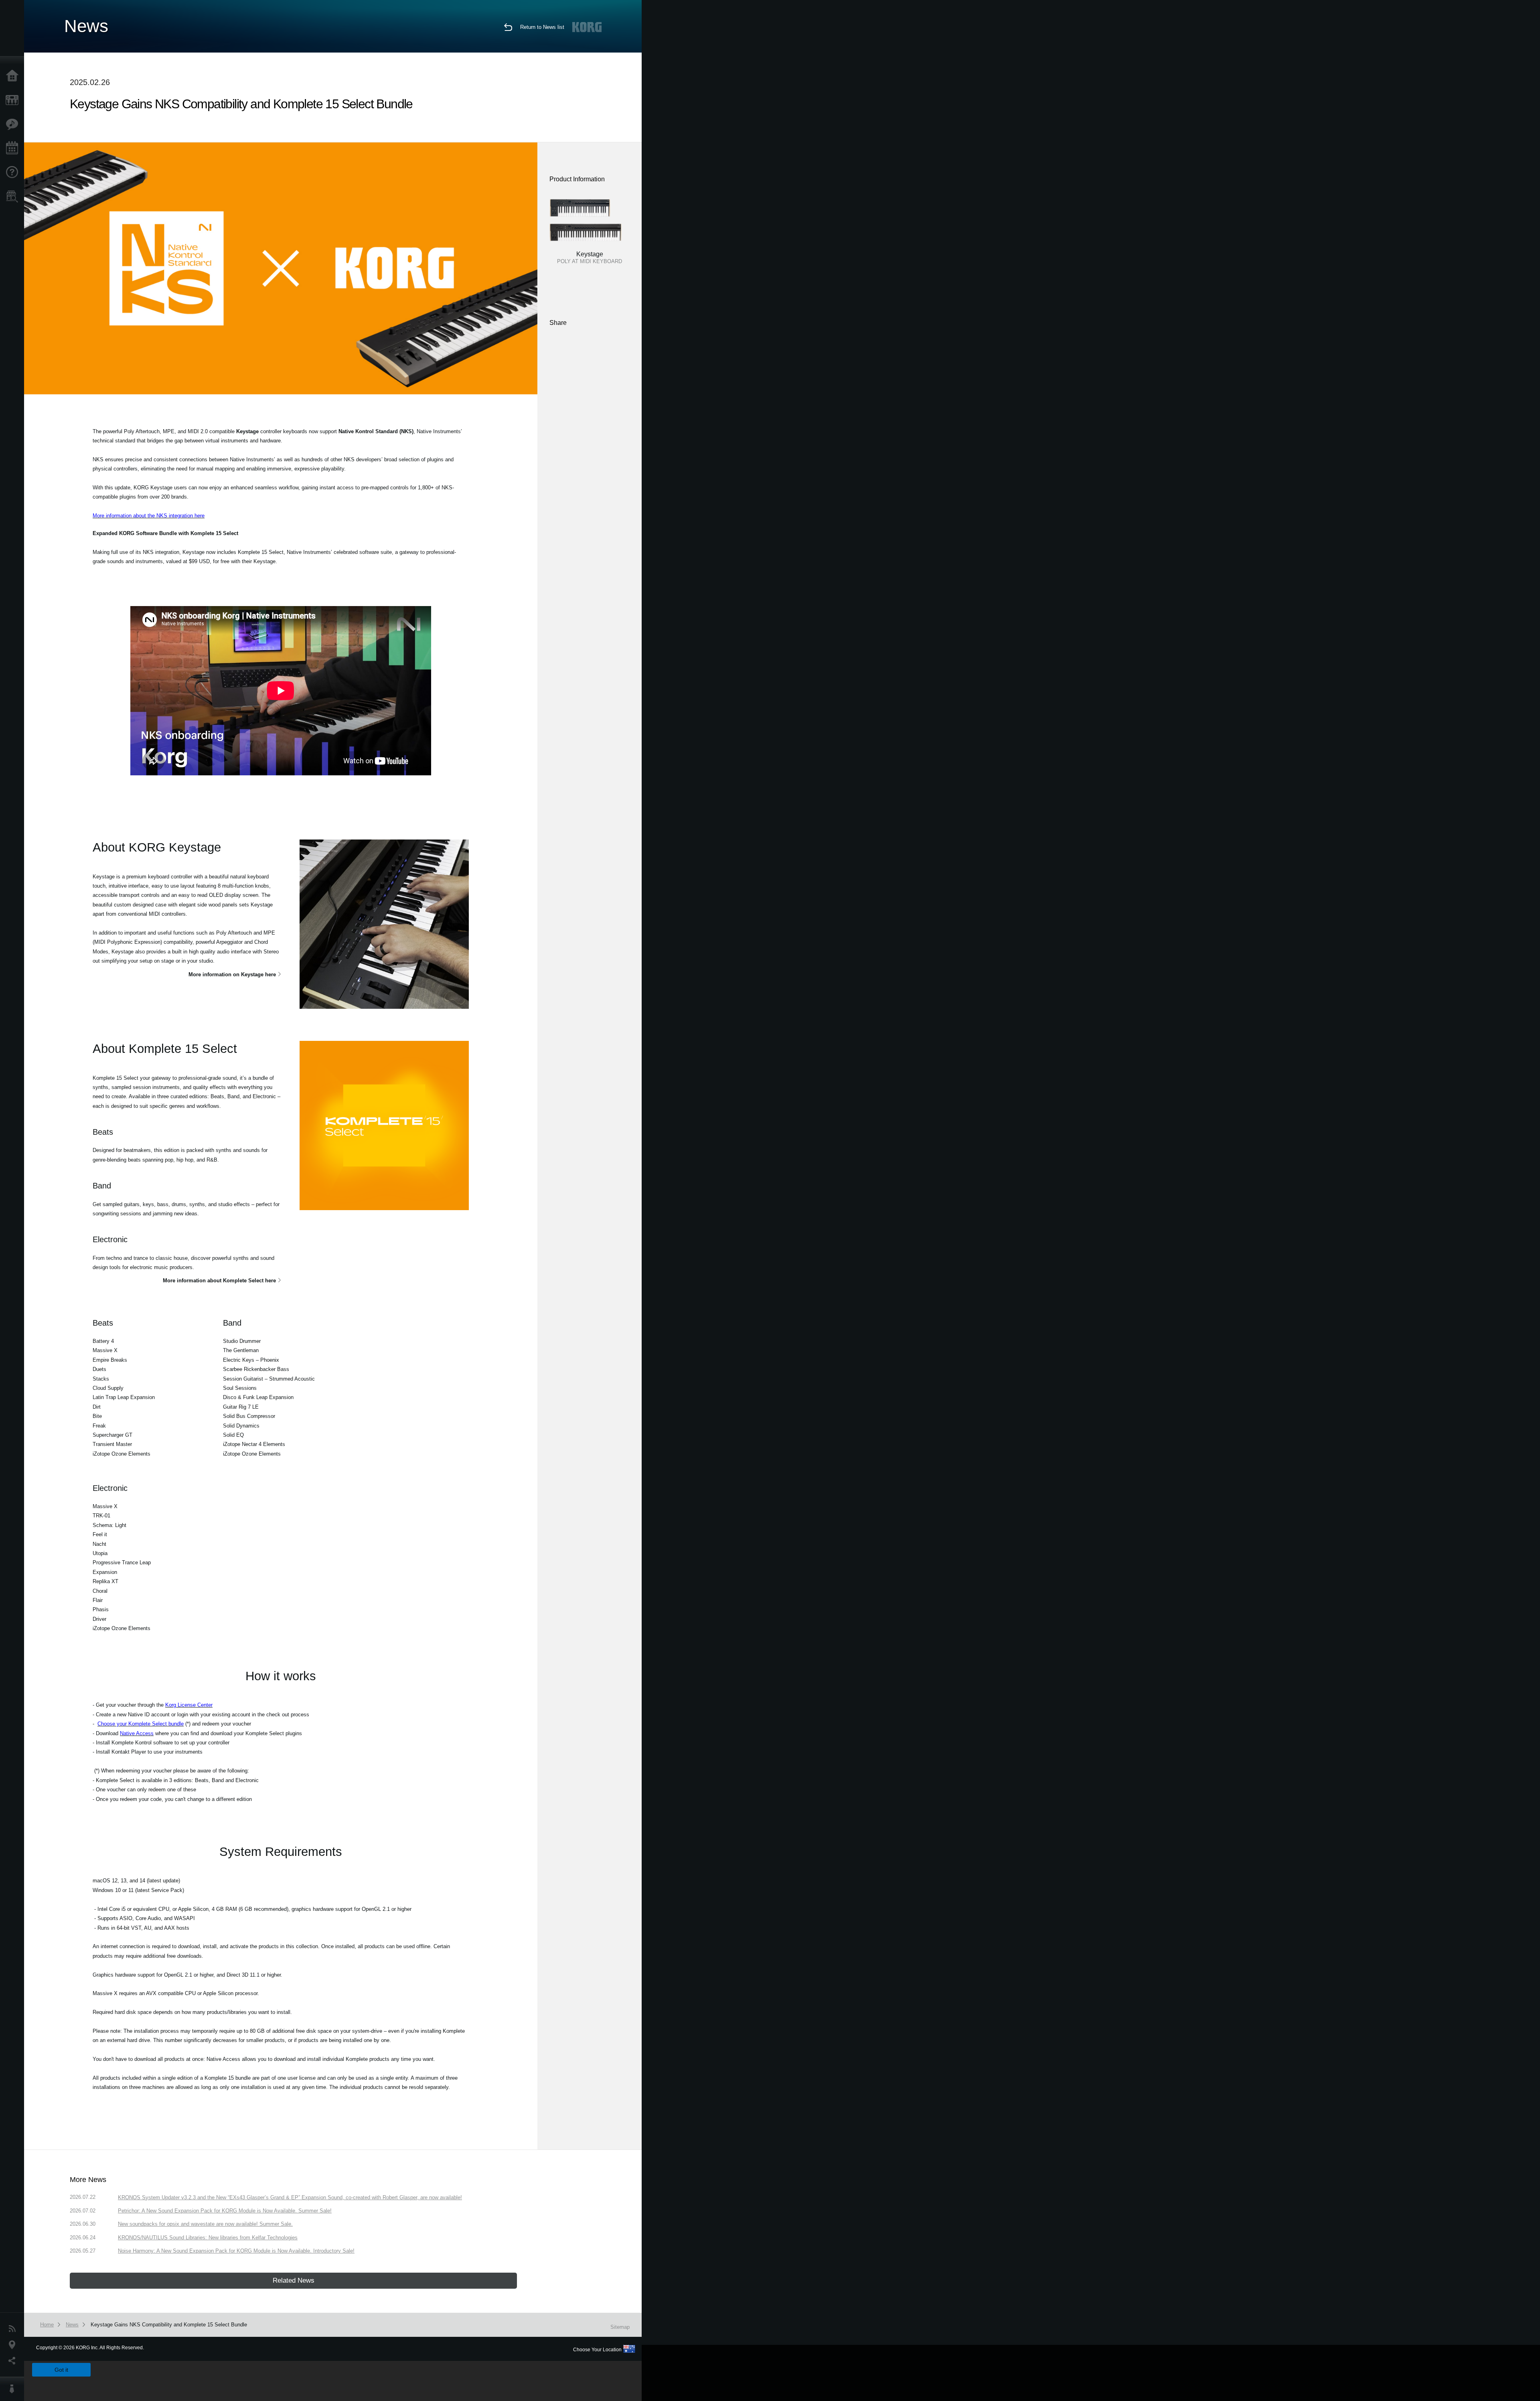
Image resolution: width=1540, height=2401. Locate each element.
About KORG (14, 2389)
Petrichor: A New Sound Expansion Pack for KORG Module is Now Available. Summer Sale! (225, 2211)
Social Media (14, 2361)
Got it (61, 2370)
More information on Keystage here (232, 974)
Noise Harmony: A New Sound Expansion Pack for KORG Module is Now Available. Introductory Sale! (236, 2251)
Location (14, 2345)
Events (14, 148)
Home (14, 76)
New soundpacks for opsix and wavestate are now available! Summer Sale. (205, 2224)
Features (14, 124)
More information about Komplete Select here (219, 1281)
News (14, 2329)
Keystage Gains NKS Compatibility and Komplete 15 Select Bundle (169, 2325)
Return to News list (542, 27)
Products (14, 100)
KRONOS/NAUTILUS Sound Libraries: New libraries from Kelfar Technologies (208, 2238)
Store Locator (14, 197)
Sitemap (620, 2327)
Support (14, 172)
